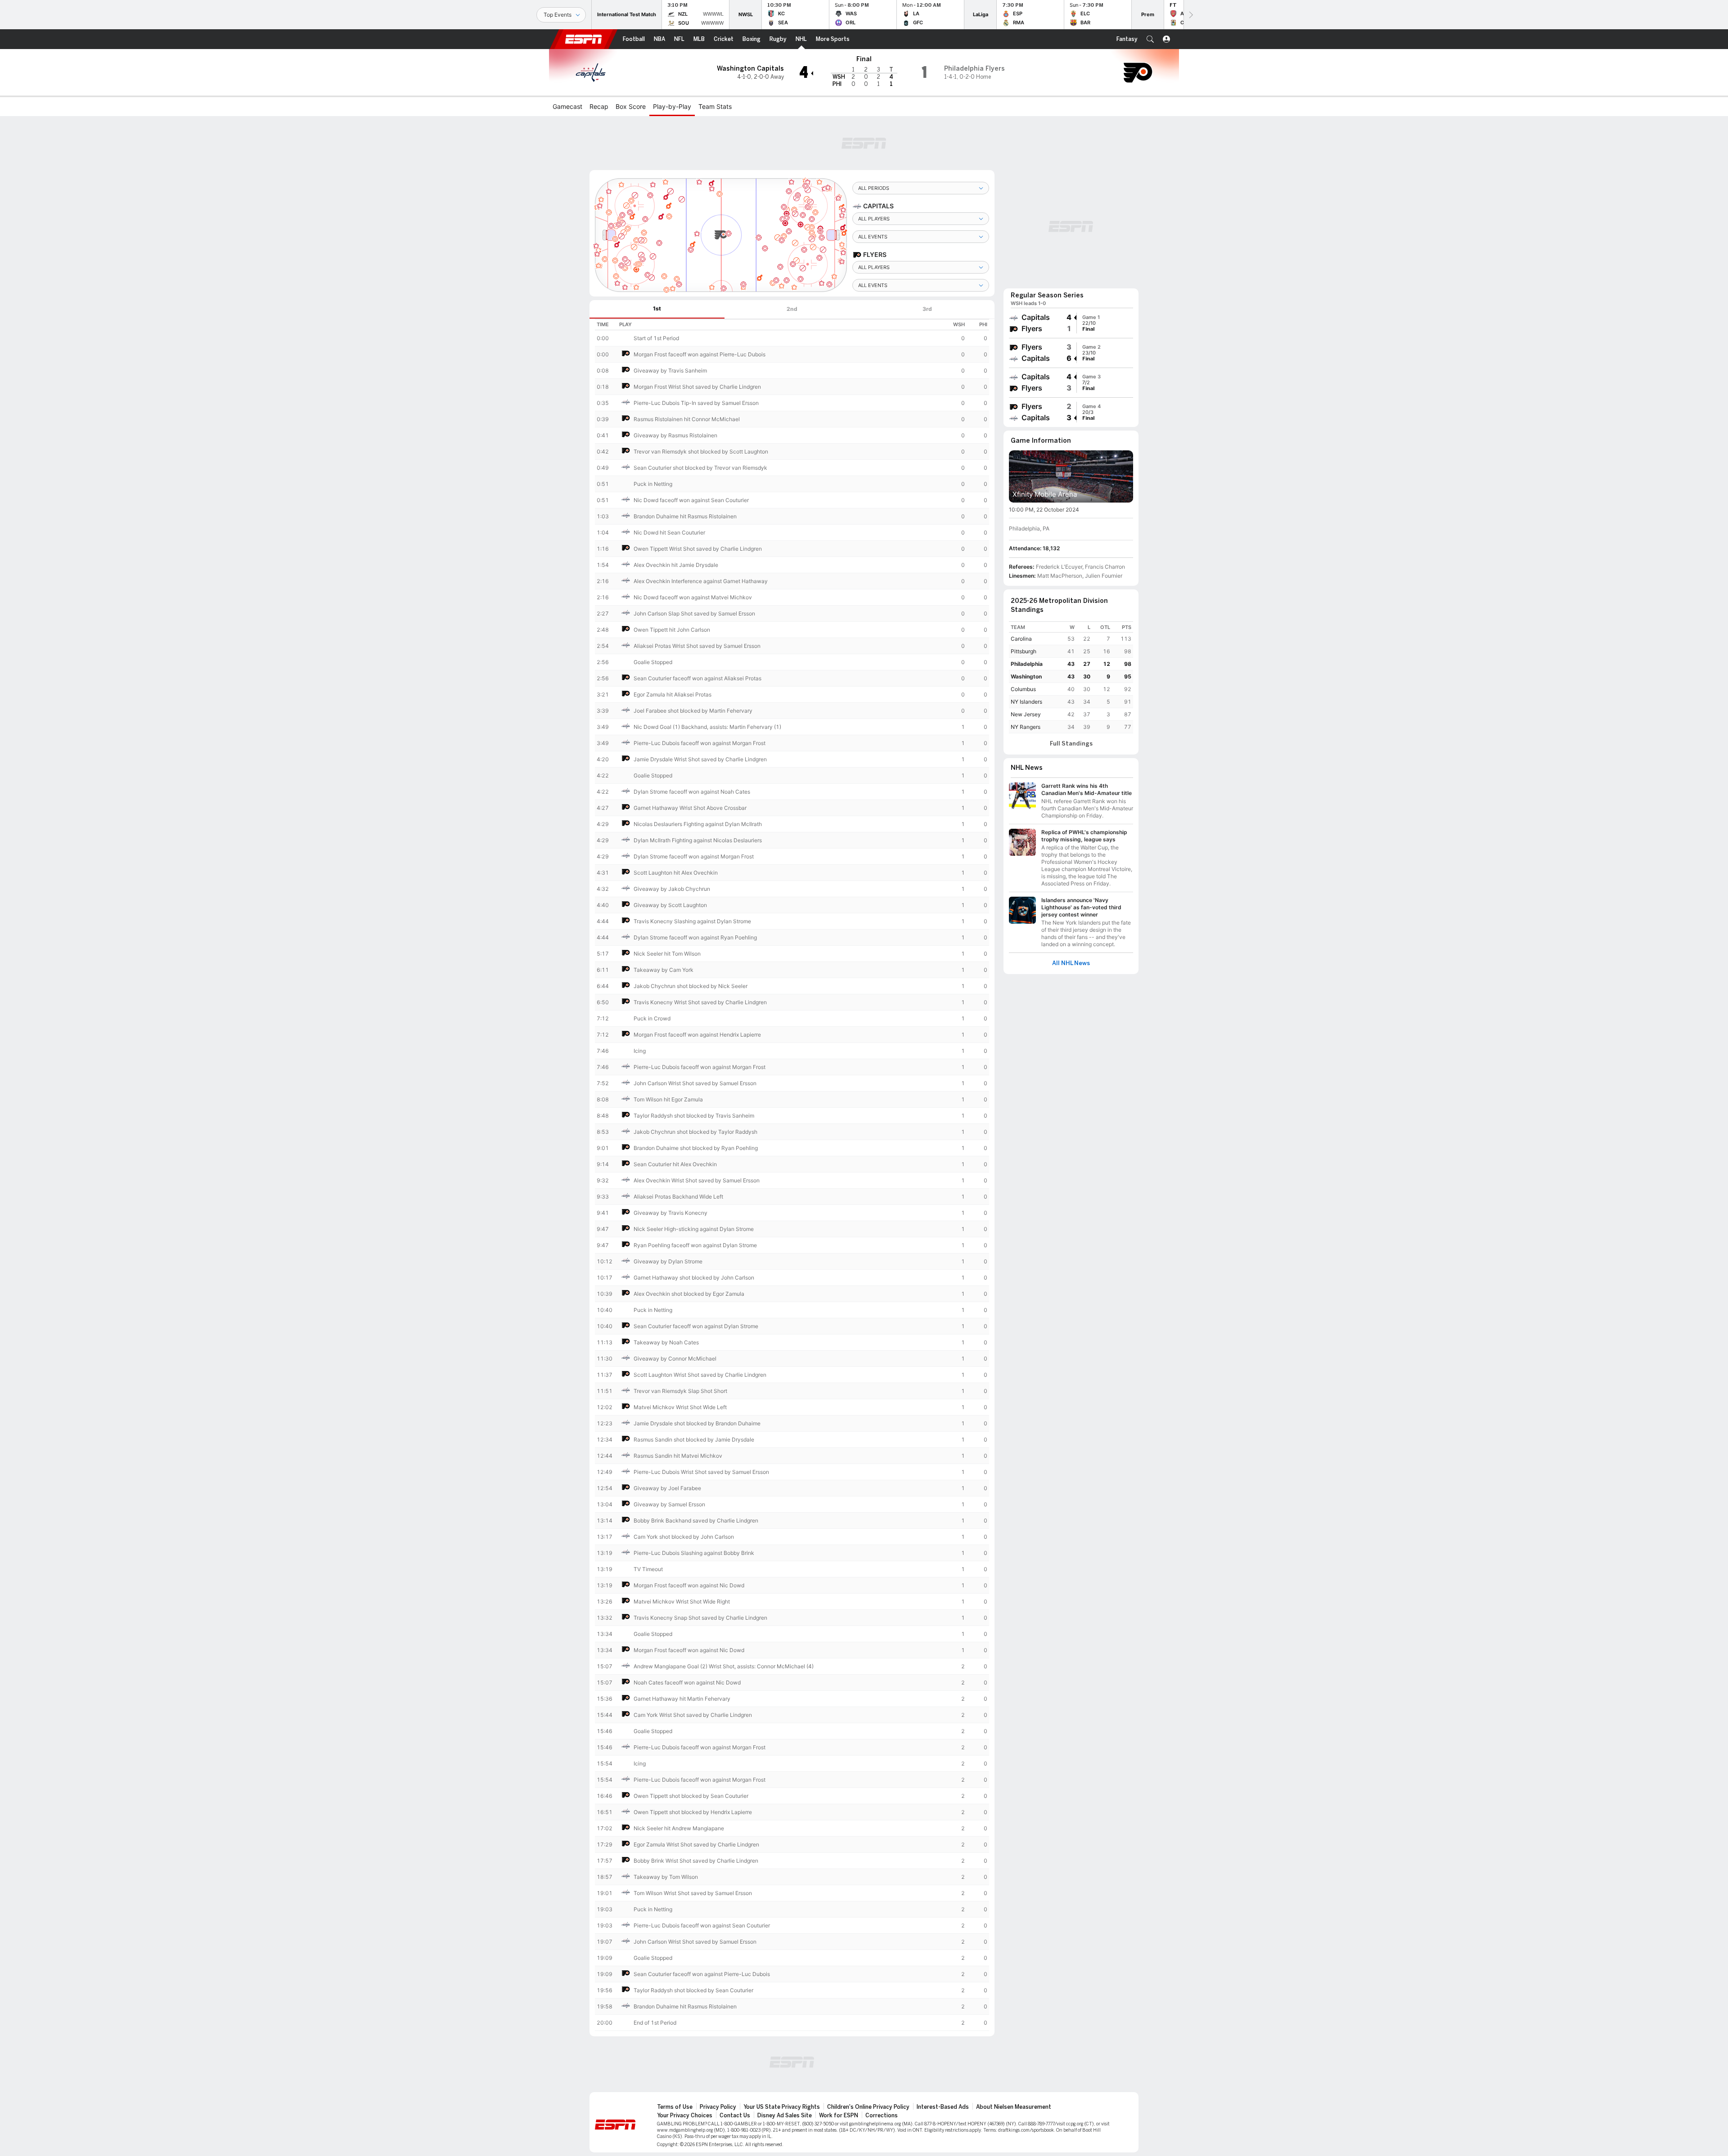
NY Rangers (1026, 727)
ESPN (584, 39)
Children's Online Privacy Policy (868, 2107)
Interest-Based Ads (943, 2107)
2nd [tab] (792, 309)
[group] (1071, 323)
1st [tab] (657, 308)
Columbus (1023, 689)
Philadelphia (1027, 664)
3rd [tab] (927, 309)
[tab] (657, 309)
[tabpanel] (792, 1178)
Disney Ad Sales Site (785, 2116)
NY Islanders (1026, 702)
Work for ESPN (839, 2116)
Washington (1026, 676)
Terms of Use (675, 2107)
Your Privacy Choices (685, 2116)
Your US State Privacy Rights (782, 2107)
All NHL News (1071, 963)
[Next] (1190, 15)
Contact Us (735, 2116)
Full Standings (1071, 744)
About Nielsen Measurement (1014, 2107)
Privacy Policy (718, 2107)
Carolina (1021, 639)
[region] (792, 1175)
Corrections (882, 2116)
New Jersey (1026, 714)
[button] (1150, 39)
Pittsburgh (1024, 651)
